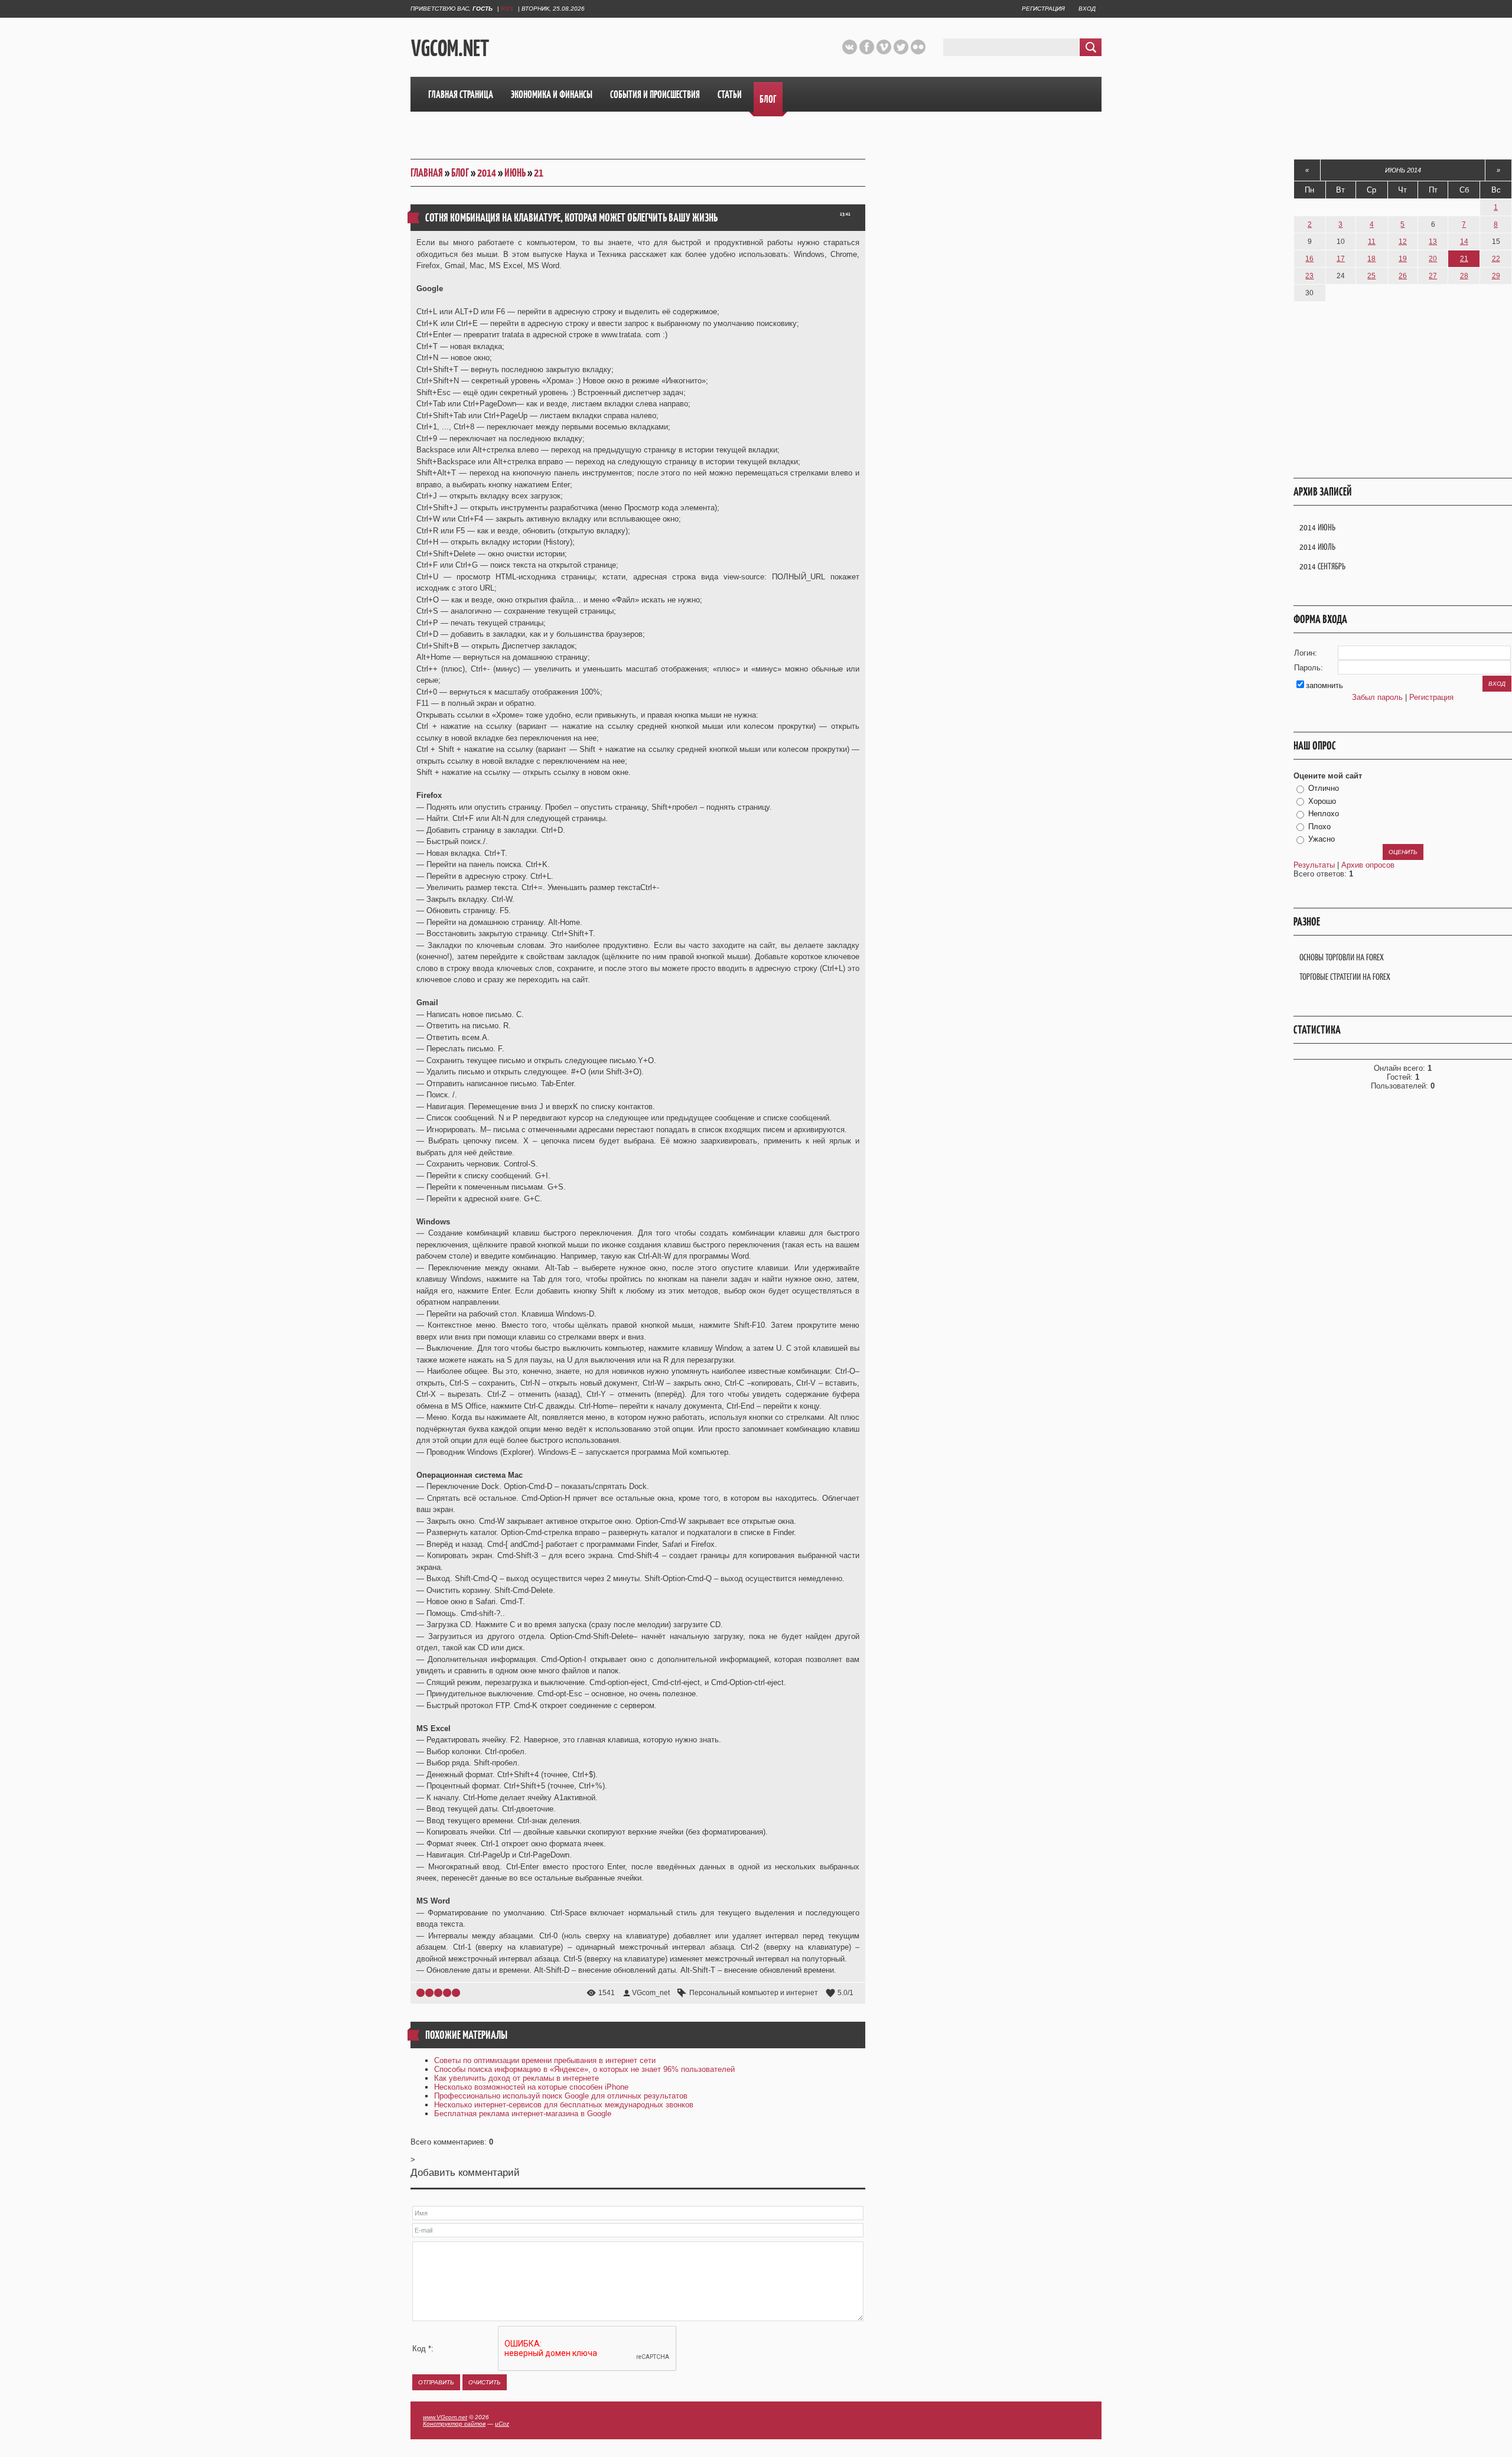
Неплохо (1324, 814)
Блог (460, 173)
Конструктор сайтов (454, 2424)
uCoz (502, 2424)
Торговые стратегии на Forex (1345, 977)
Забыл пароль (1377, 697)
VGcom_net (651, 1993)
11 (1372, 242)
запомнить (1324, 685)
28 (1464, 276)
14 (1464, 242)
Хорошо (1322, 801)
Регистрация (1043, 9)
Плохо (1319, 827)
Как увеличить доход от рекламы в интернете (517, 2078)
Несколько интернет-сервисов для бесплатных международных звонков (564, 2105)
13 (1433, 242)
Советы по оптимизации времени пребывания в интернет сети (545, 2060)
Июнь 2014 (1403, 170)
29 (1496, 276)
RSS (507, 9)
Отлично (1324, 788)
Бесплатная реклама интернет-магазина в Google (523, 2114)
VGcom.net (450, 48)
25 (1371, 276)
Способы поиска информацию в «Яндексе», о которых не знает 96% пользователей (584, 2069)
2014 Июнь (1317, 527)
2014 (487, 173)
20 (1433, 259)
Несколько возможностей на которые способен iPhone (531, 2087)
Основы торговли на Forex (1342, 957)
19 (1403, 259)
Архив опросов (1368, 865)
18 (1371, 259)
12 (1403, 242)
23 (1309, 276)
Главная (427, 173)
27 (1433, 276)
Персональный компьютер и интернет (754, 1993)
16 (1309, 259)
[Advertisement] (669, 47)
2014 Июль (1317, 547)
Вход (1087, 9)
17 (1341, 259)
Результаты (1314, 865)
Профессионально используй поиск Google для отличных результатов (561, 2096)
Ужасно (1322, 839)
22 (1496, 259)
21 (539, 173)
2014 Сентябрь (1322, 566)
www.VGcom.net (445, 2417)
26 (1403, 276)
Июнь (515, 173)
